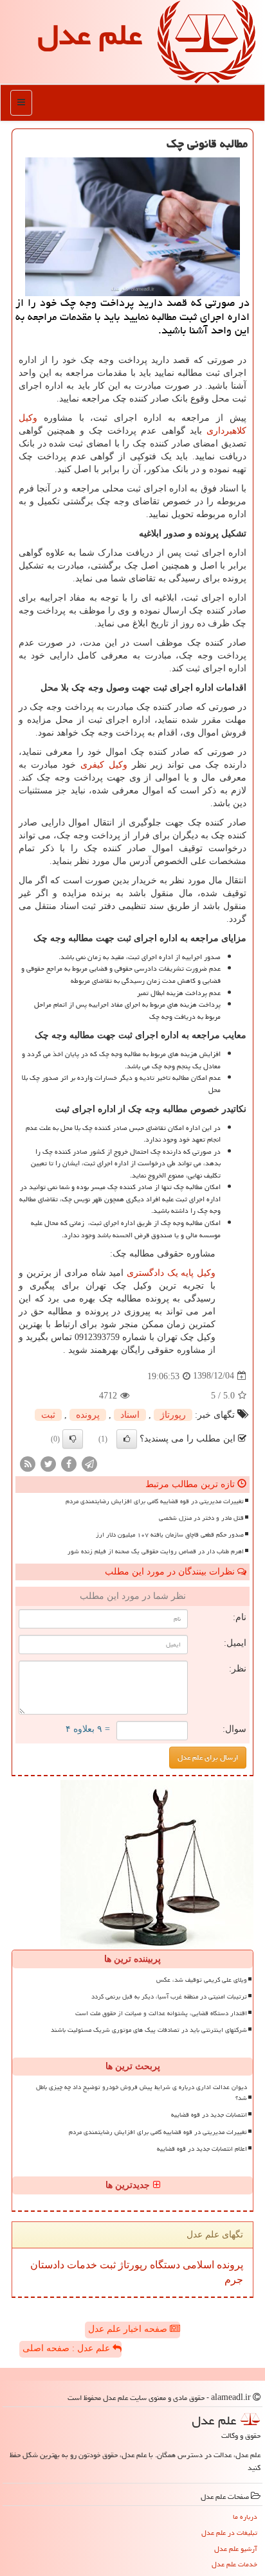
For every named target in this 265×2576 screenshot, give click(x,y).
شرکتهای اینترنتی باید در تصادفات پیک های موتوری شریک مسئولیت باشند (149, 2030)
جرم (234, 2280)
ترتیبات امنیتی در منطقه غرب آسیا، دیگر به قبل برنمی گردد (169, 1997)
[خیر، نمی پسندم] (73, 1439)
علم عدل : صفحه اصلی (68, 2348)
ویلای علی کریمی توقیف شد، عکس (202, 1980)
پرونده (88, 1415)
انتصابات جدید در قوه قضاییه (209, 2115)
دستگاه (164, 2265)
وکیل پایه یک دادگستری (171, 1273)
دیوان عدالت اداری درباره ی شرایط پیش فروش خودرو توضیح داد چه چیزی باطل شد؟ (142, 2093)
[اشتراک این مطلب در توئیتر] (48, 1463)
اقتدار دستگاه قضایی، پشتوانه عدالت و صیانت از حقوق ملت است (161, 2013)
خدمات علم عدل (234, 2564)
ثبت (48, 1415)
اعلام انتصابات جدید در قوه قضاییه (202, 2149)
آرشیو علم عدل (236, 2549)
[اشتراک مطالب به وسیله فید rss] (28, 1463)
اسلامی (197, 2265)
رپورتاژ (173, 1415)
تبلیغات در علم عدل (229, 2533)
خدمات (81, 2265)
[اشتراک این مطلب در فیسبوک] (69, 1463)
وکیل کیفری (104, 765)
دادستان (47, 2265)
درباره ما (245, 2517)
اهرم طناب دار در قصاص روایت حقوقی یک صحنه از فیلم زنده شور (156, 1551)
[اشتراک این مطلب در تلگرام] (89, 1463)
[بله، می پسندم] (127, 1439)
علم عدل (90, 35)
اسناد (130, 1415)
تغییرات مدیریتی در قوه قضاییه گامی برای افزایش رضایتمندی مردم (155, 1501)
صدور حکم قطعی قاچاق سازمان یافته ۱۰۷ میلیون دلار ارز (170, 1535)
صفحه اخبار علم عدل (129, 2329)
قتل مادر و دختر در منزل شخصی (201, 1518)
